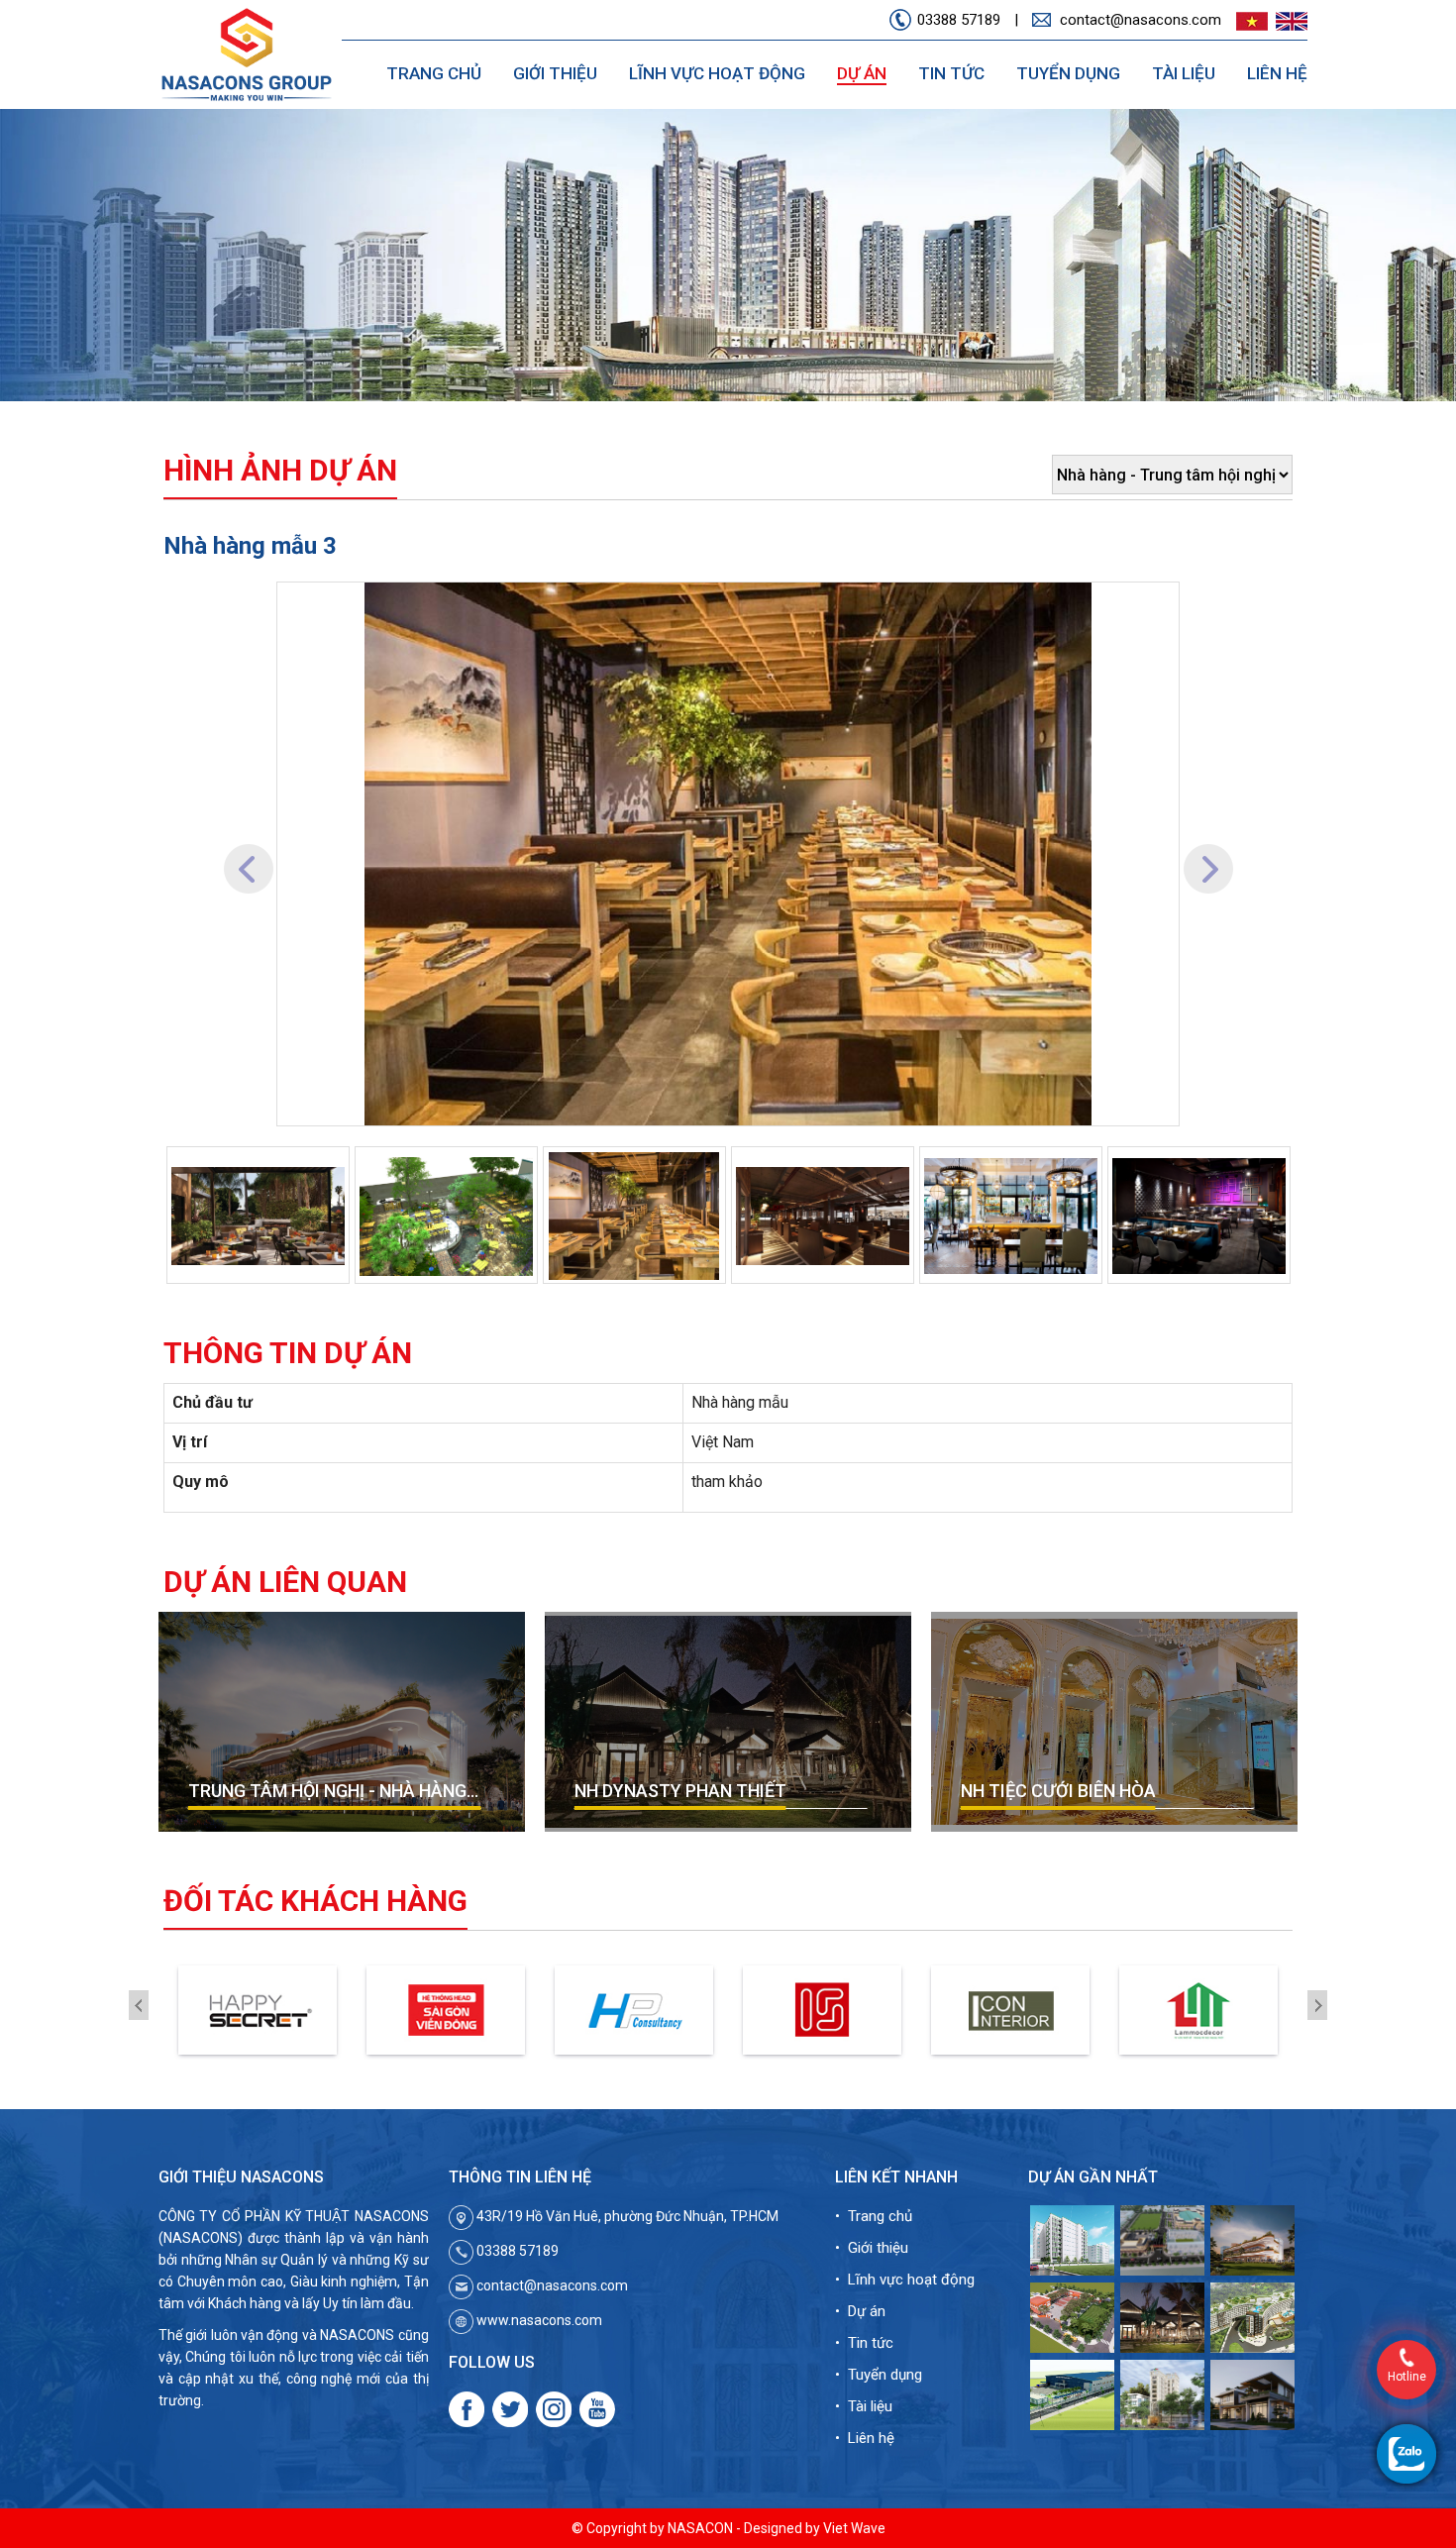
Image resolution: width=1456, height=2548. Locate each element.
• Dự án (860, 2311)
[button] (248, 854)
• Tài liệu (864, 2406)
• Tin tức (864, 2343)
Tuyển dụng (1068, 73)
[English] (1289, 21)
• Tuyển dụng (879, 2375)
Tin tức (951, 73)
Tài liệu (1184, 73)
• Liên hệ (865, 2438)
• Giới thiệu (872, 2248)
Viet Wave (854, 2528)
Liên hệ (1277, 73)
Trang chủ (434, 73)
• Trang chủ (874, 2216)
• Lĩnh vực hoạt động (905, 2280)
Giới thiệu (555, 73)
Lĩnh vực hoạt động (717, 73)
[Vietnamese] (1249, 21)
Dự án (862, 73)
